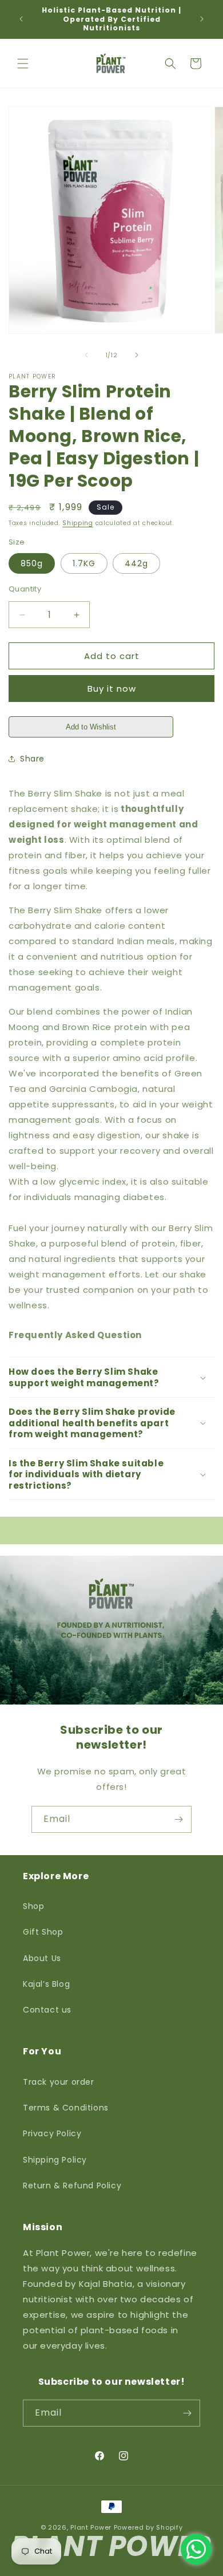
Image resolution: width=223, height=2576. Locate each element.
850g (32, 563)
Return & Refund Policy (72, 2186)
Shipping (78, 523)
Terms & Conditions (66, 2108)
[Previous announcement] (21, 19)
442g (136, 563)
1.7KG (84, 563)
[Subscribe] (178, 1819)
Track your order (59, 2082)
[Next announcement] (202, 19)
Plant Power (91, 2527)
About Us (42, 1958)
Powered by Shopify (148, 2527)
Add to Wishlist (91, 727)
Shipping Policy (55, 2160)
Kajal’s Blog (46, 1984)
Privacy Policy (52, 2133)
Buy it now (112, 689)
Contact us (47, 2010)
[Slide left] (86, 355)
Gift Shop (43, 1932)
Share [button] (32, 759)
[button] (23, 64)
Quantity (25, 589)
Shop (33, 1906)
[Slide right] (137, 355)
